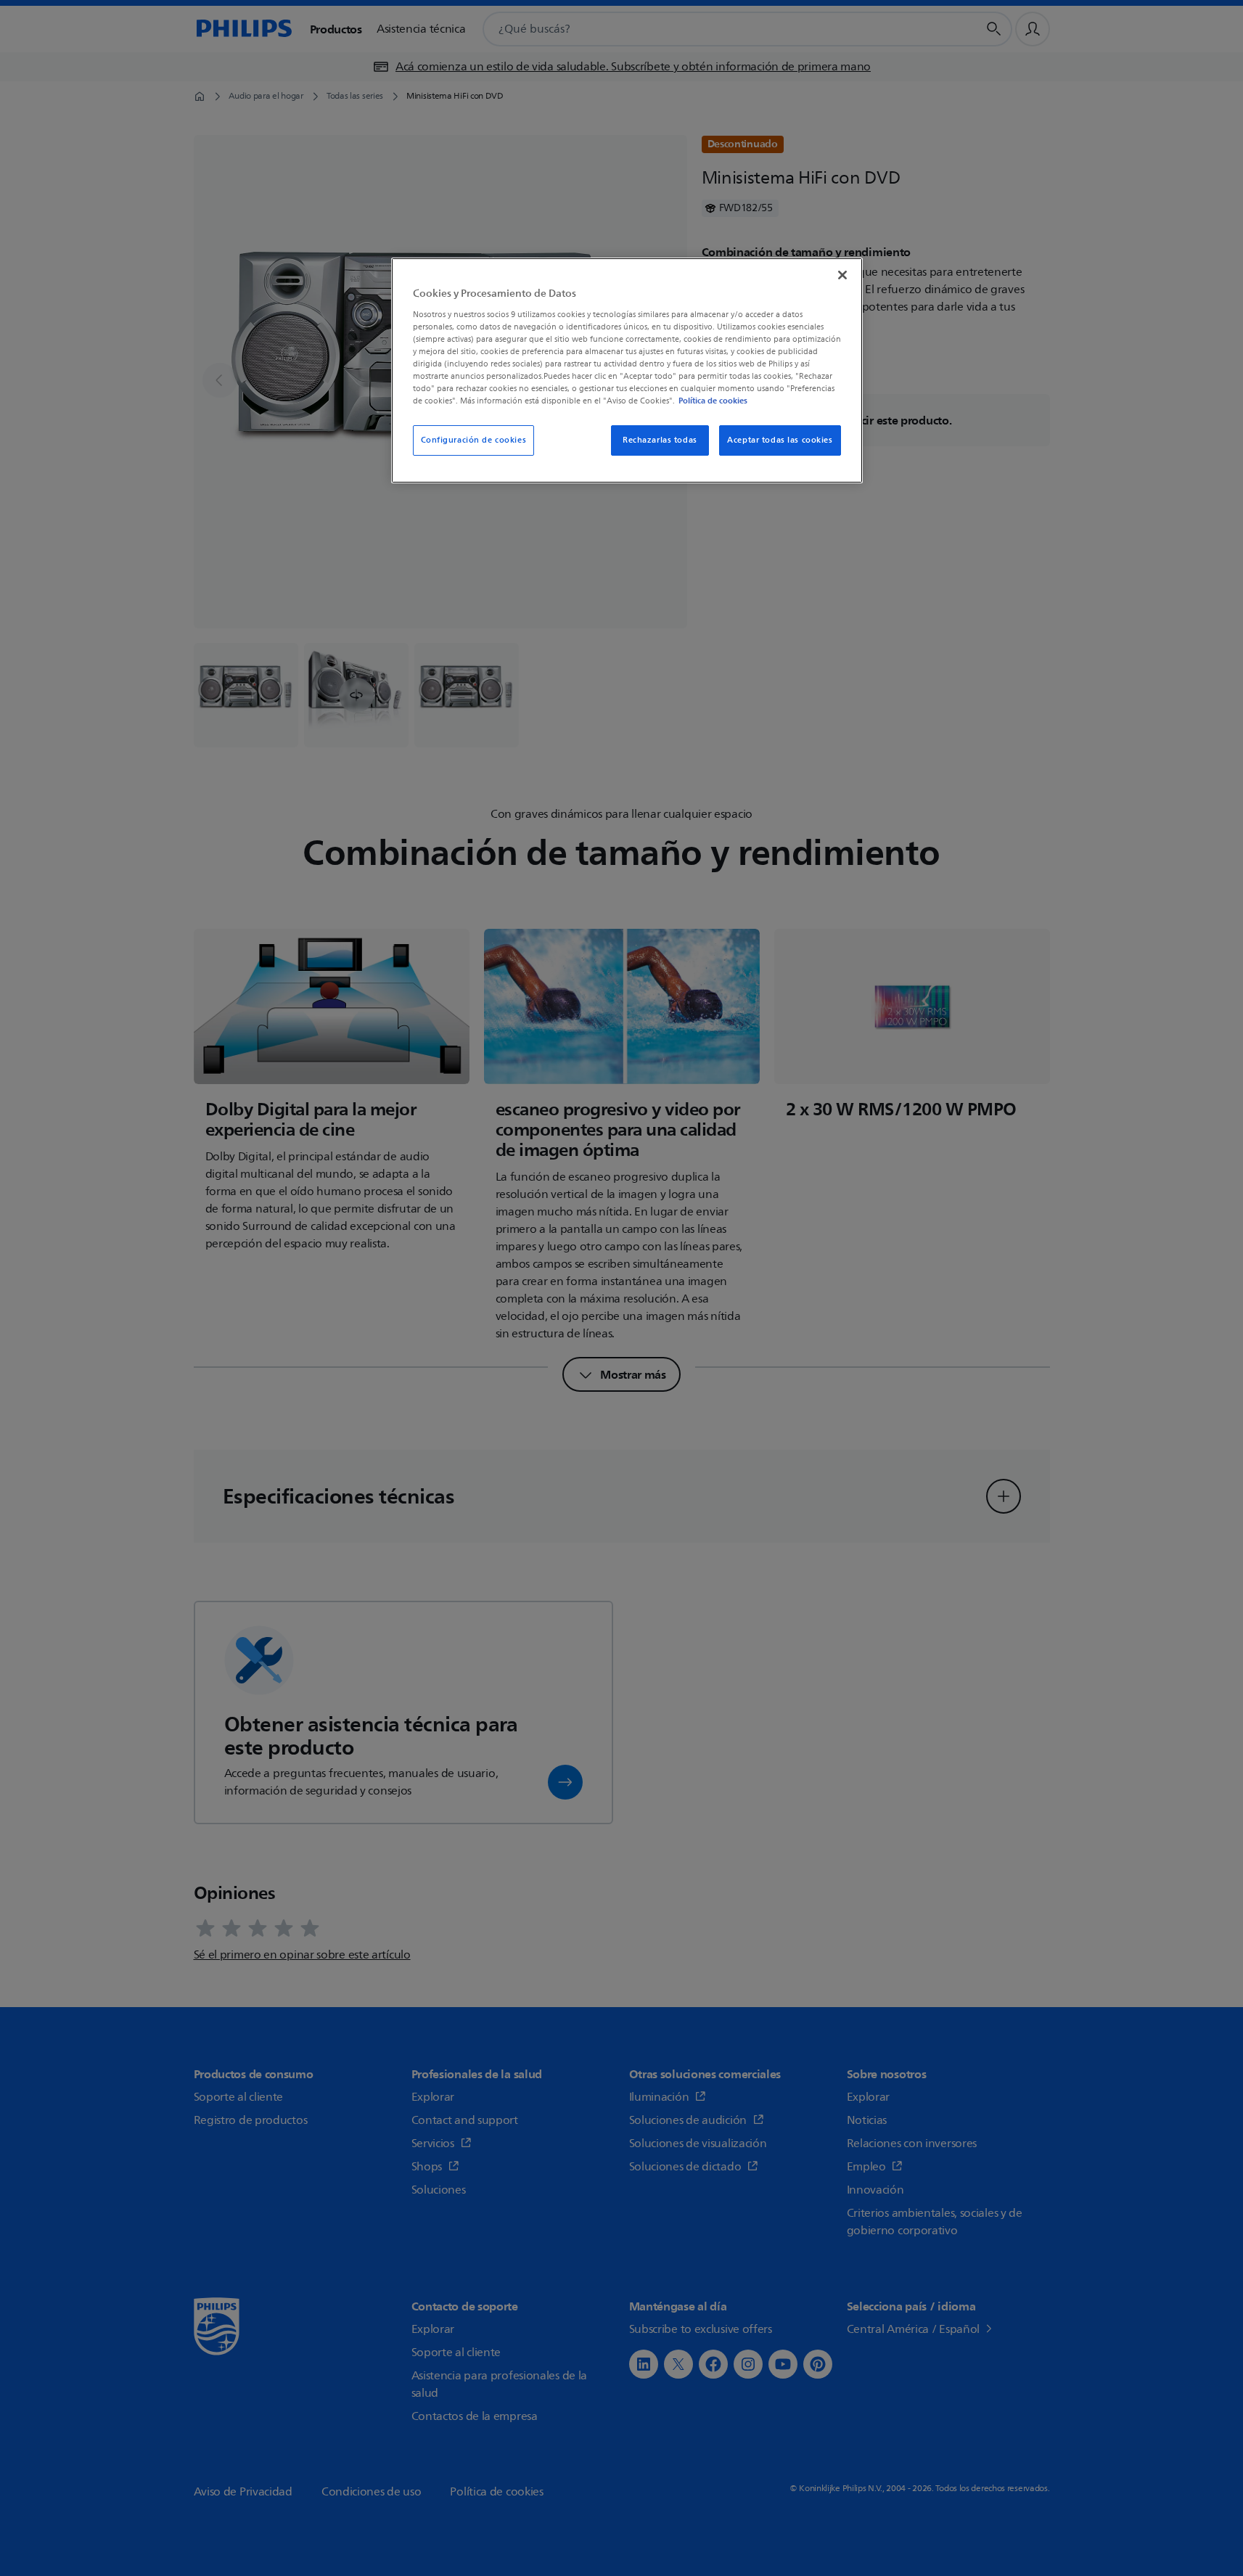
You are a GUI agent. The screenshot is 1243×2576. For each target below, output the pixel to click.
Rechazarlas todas (660, 440)
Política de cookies (713, 401)
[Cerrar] (842, 275)
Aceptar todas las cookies (780, 440)
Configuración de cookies (474, 440)
